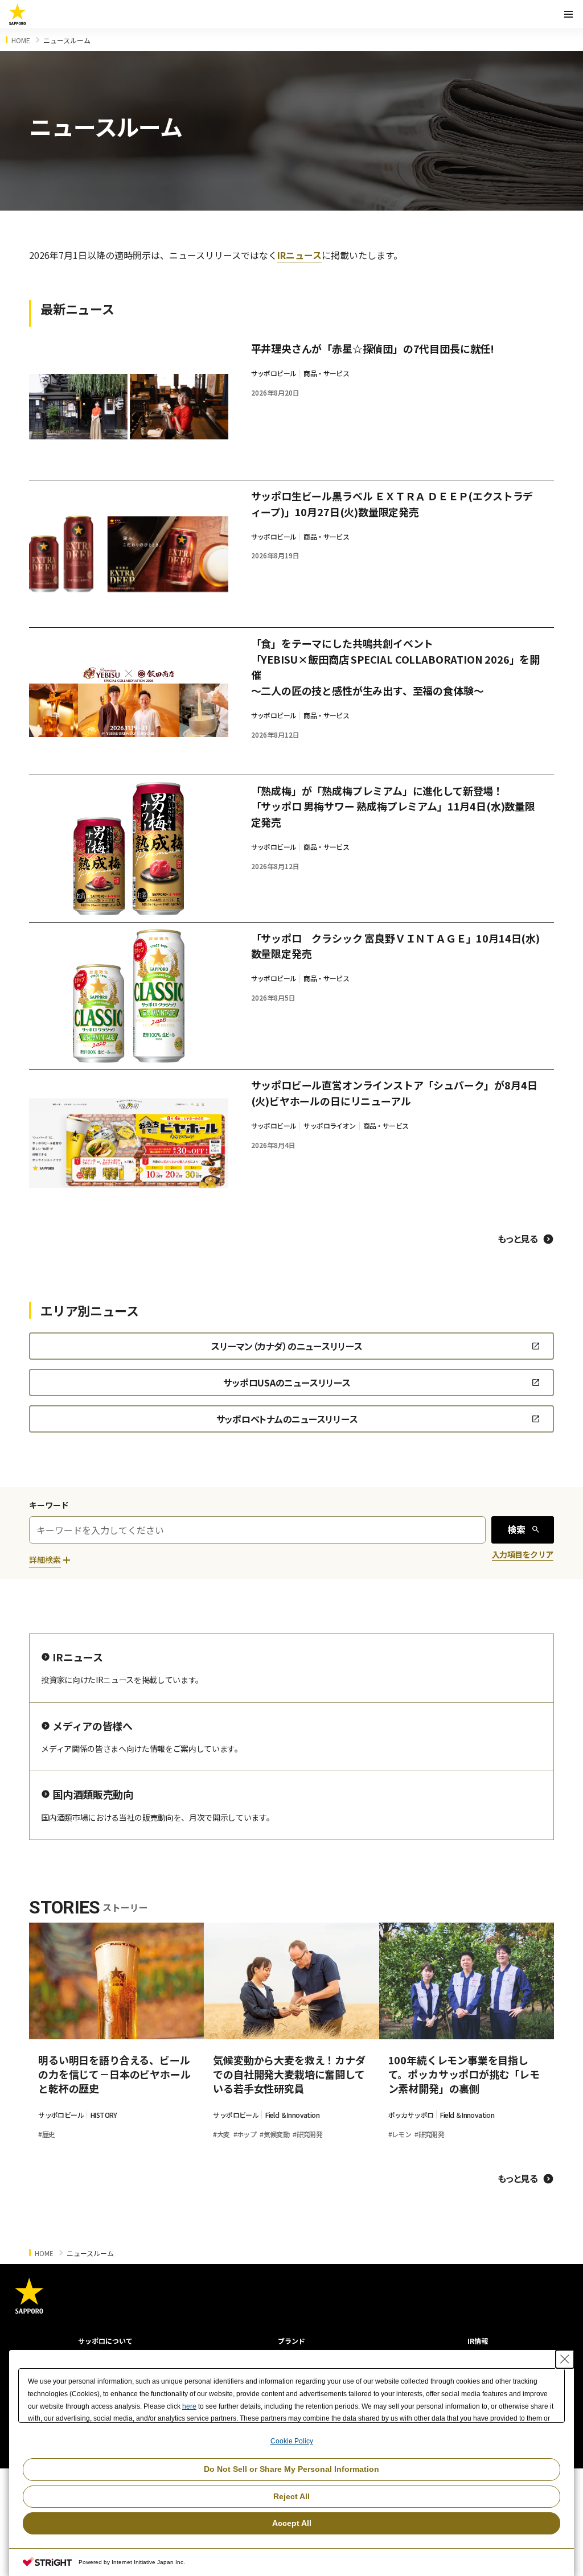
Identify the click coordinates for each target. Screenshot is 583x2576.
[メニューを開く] (568, 14)
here (189, 2406)
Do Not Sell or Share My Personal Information (291, 2469)
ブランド (291, 2341)
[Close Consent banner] (565, 2359)
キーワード (49, 1505)
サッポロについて (105, 2341)
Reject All (291, 2496)
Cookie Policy (292, 2441)
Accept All (292, 2523)
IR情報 (478, 2341)
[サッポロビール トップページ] (18, 14)
